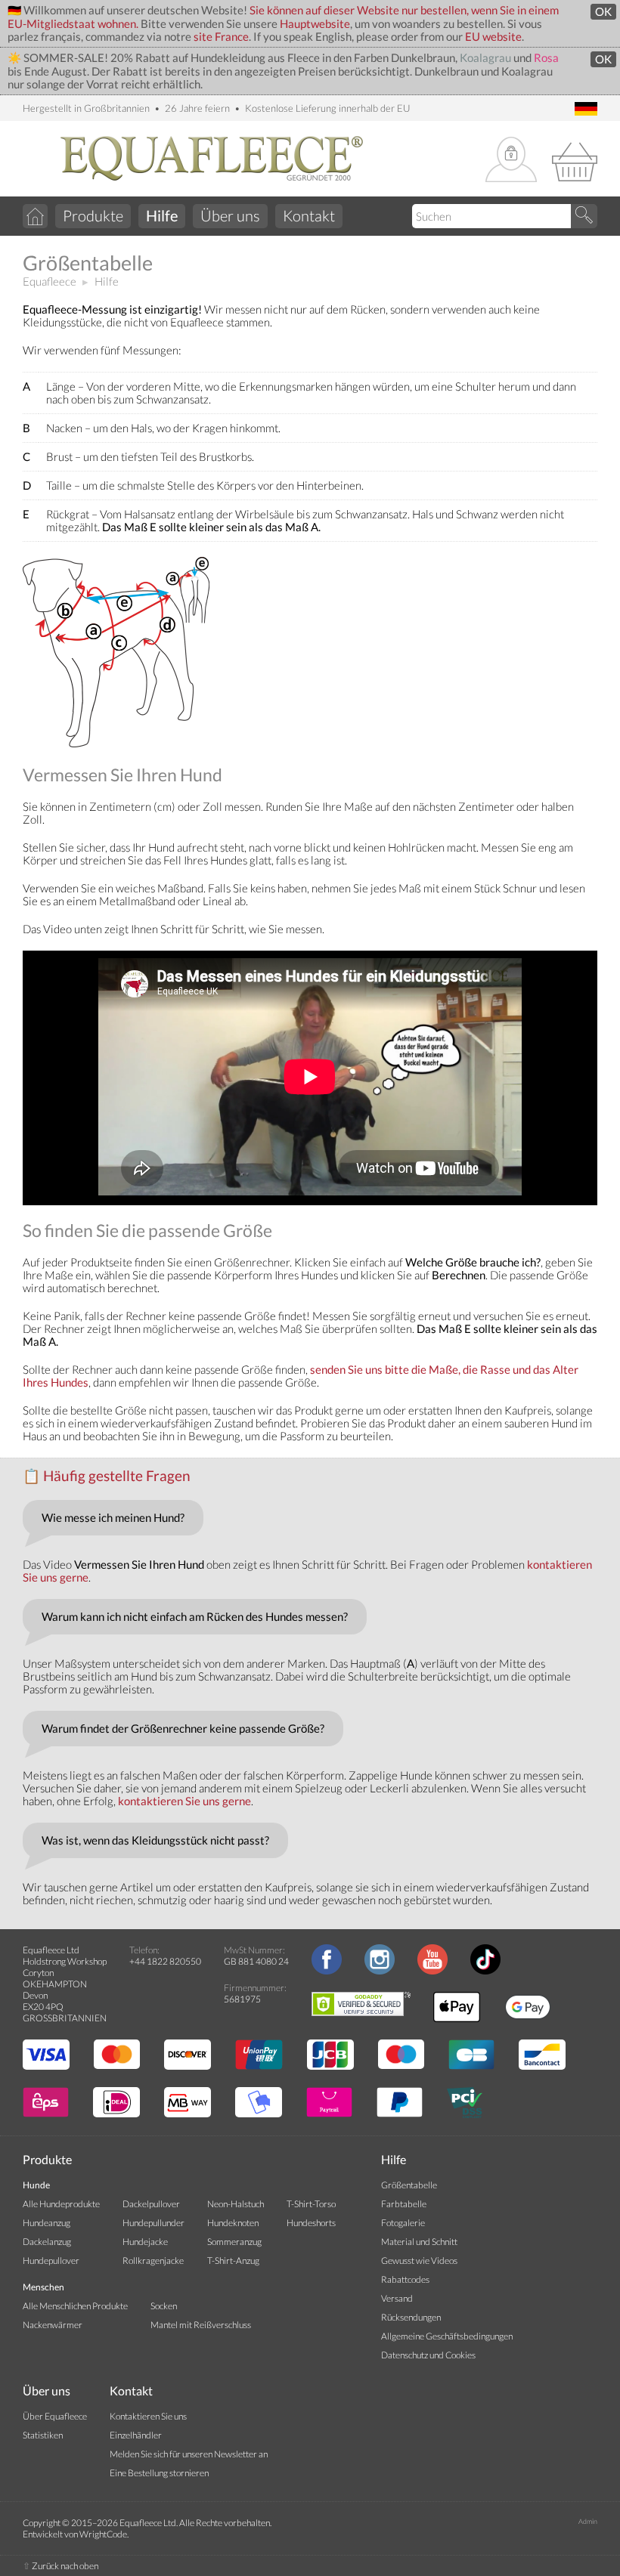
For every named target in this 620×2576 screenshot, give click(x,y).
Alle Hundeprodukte (61, 2204)
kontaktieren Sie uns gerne (184, 1801)
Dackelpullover (151, 2204)
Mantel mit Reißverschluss (201, 2325)
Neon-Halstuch (236, 2204)
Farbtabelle (404, 2204)
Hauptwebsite (315, 24)
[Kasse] (575, 160)
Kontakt (309, 215)
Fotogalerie (403, 2223)
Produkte (93, 215)
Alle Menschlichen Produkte (75, 2306)
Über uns (230, 215)
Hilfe (107, 281)
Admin (588, 2521)
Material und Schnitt (419, 2242)
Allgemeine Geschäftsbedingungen (447, 2336)
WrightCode (103, 2534)
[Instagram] (380, 1971)
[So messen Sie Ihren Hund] (117, 743)
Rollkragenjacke (153, 2261)
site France (221, 37)
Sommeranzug (234, 2242)
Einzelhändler (136, 2435)
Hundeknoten (233, 2223)
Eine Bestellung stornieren (159, 2473)
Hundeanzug (46, 2223)
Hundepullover (51, 2261)
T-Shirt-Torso (311, 2204)
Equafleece (50, 281)
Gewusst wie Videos (419, 2261)
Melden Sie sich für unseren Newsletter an (189, 2454)
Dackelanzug (47, 2242)
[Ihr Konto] (511, 161)
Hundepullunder (153, 2223)
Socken (164, 2306)
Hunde (36, 2185)
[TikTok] (485, 1971)
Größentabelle (409, 2185)
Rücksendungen (411, 2317)
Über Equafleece (55, 2416)
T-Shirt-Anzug (233, 2261)
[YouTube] (432, 1971)
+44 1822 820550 (165, 1961)
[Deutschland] (586, 110)
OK (603, 12)
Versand (397, 2298)
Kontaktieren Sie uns (148, 2416)
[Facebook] (327, 1971)
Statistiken (43, 2435)
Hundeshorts (311, 2223)
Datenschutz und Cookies (428, 2355)
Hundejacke (145, 2242)
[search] (584, 216)
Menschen (43, 2287)
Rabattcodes (405, 2279)
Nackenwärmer (53, 2325)
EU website (493, 37)
